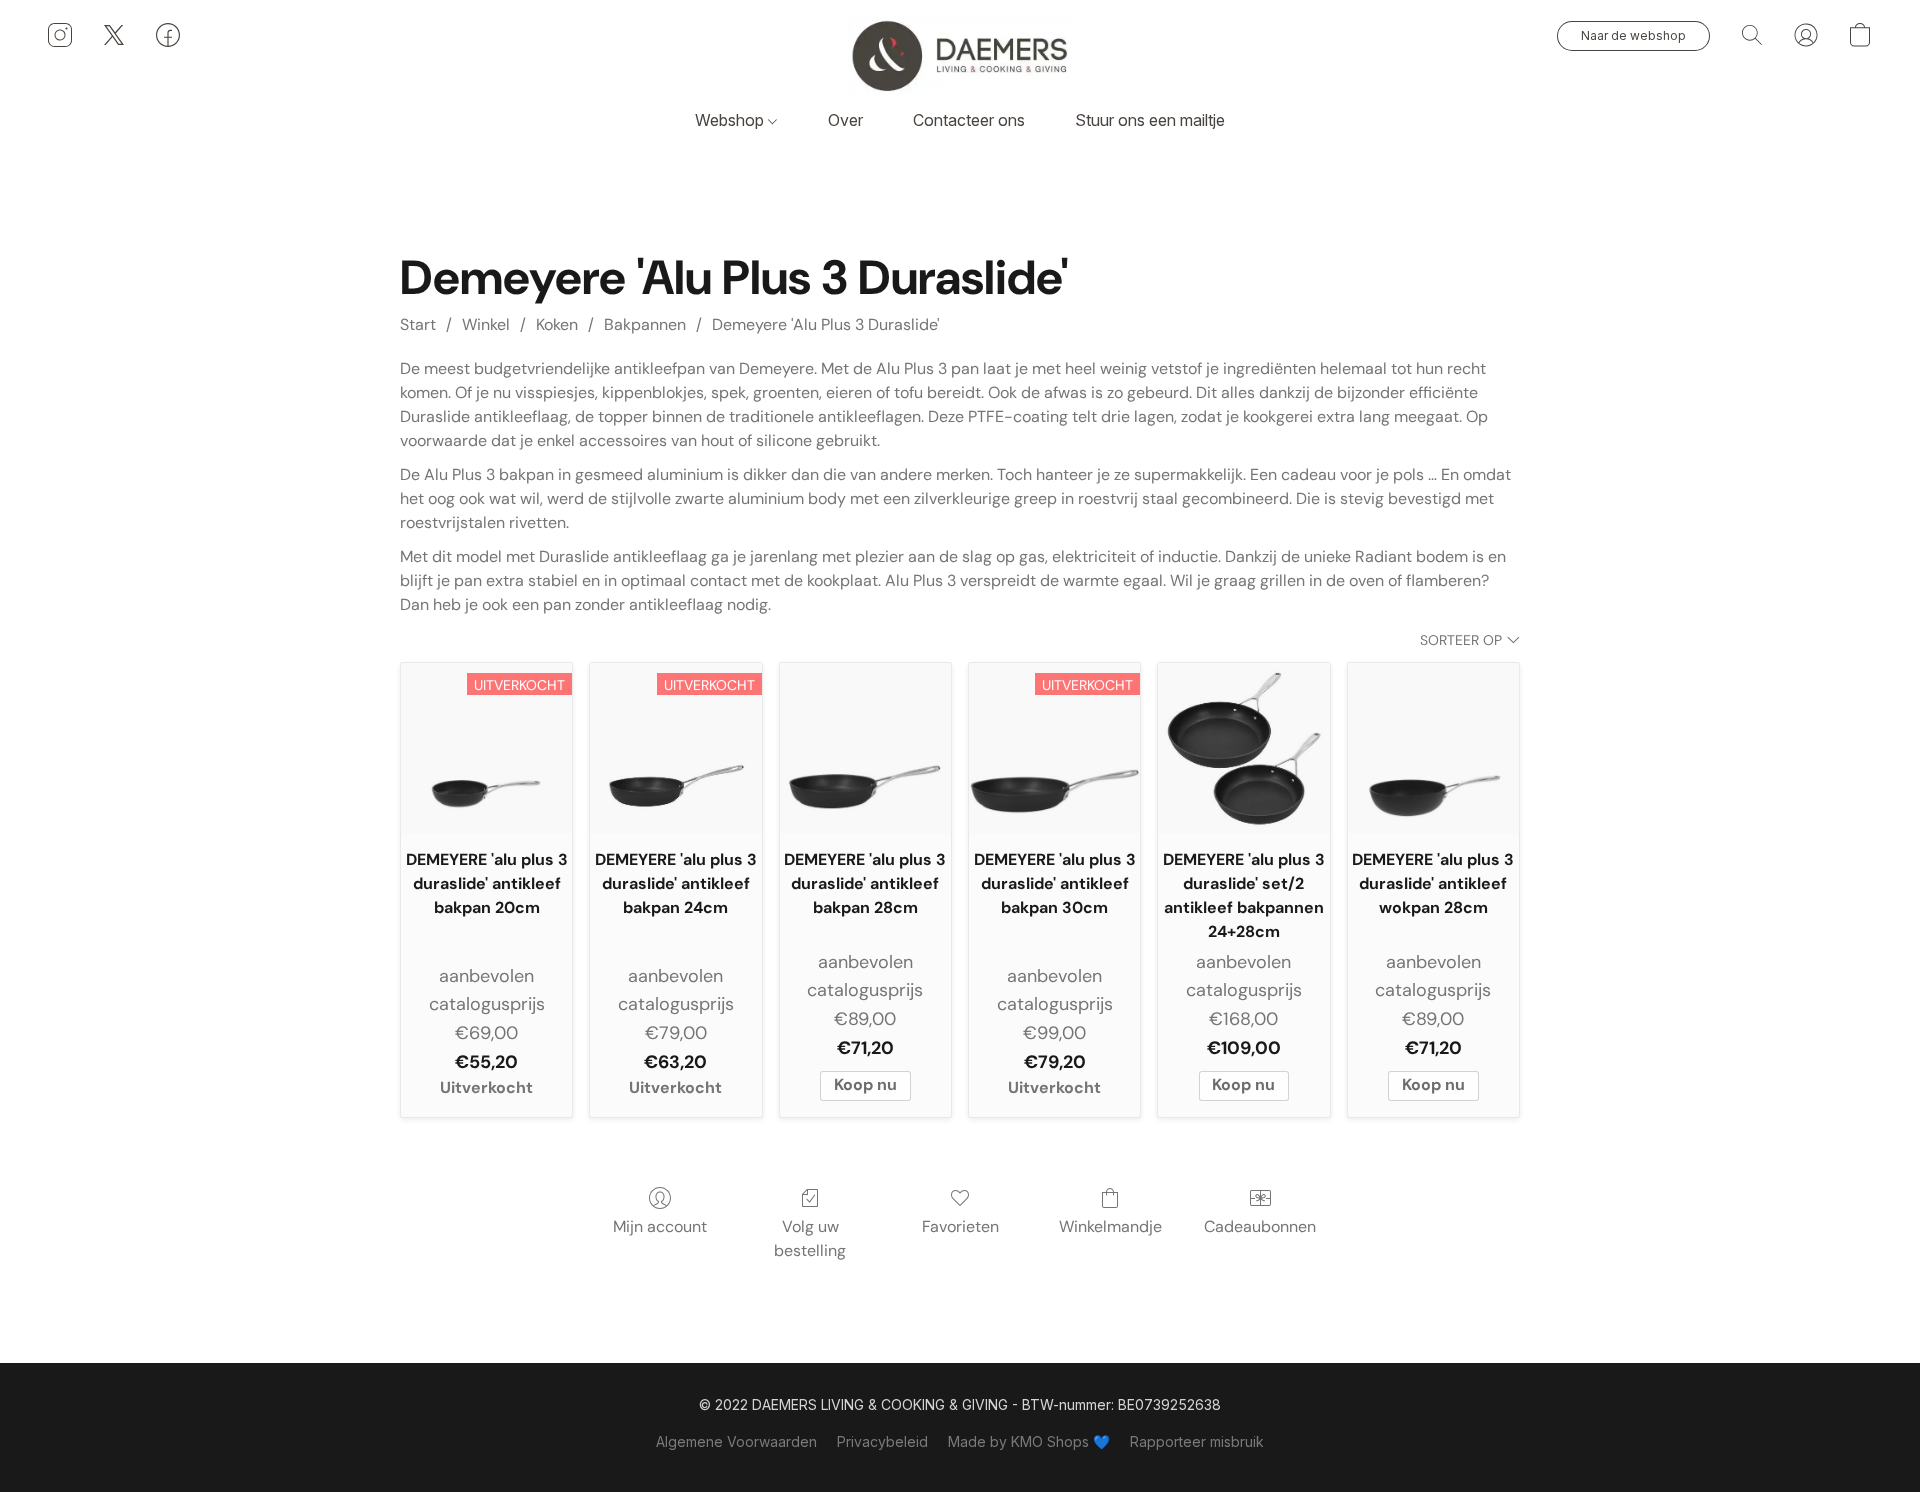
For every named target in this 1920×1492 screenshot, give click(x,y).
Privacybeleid (882, 1441)
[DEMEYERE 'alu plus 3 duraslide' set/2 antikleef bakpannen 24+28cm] (1243, 748)
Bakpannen (645, 324)
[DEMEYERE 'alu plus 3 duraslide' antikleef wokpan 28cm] (1433, 748)
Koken (557, 324)
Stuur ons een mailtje (1150, 120)
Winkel (486, 324)
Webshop (731, 120)
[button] (960, 55)
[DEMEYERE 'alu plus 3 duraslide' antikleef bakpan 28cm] (865, 748)
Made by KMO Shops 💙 (1029, 1441)
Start (418, 324)
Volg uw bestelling (810, 1238)
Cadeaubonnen (1260, 1226)
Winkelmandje (1110, 1226)
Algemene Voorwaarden (736, 1441)
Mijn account (660, 1226)
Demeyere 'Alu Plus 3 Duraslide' (826, 324)
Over (845, 120)
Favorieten (960, 1226)
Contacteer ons (969, 120)
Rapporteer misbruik (1197, 1441)
